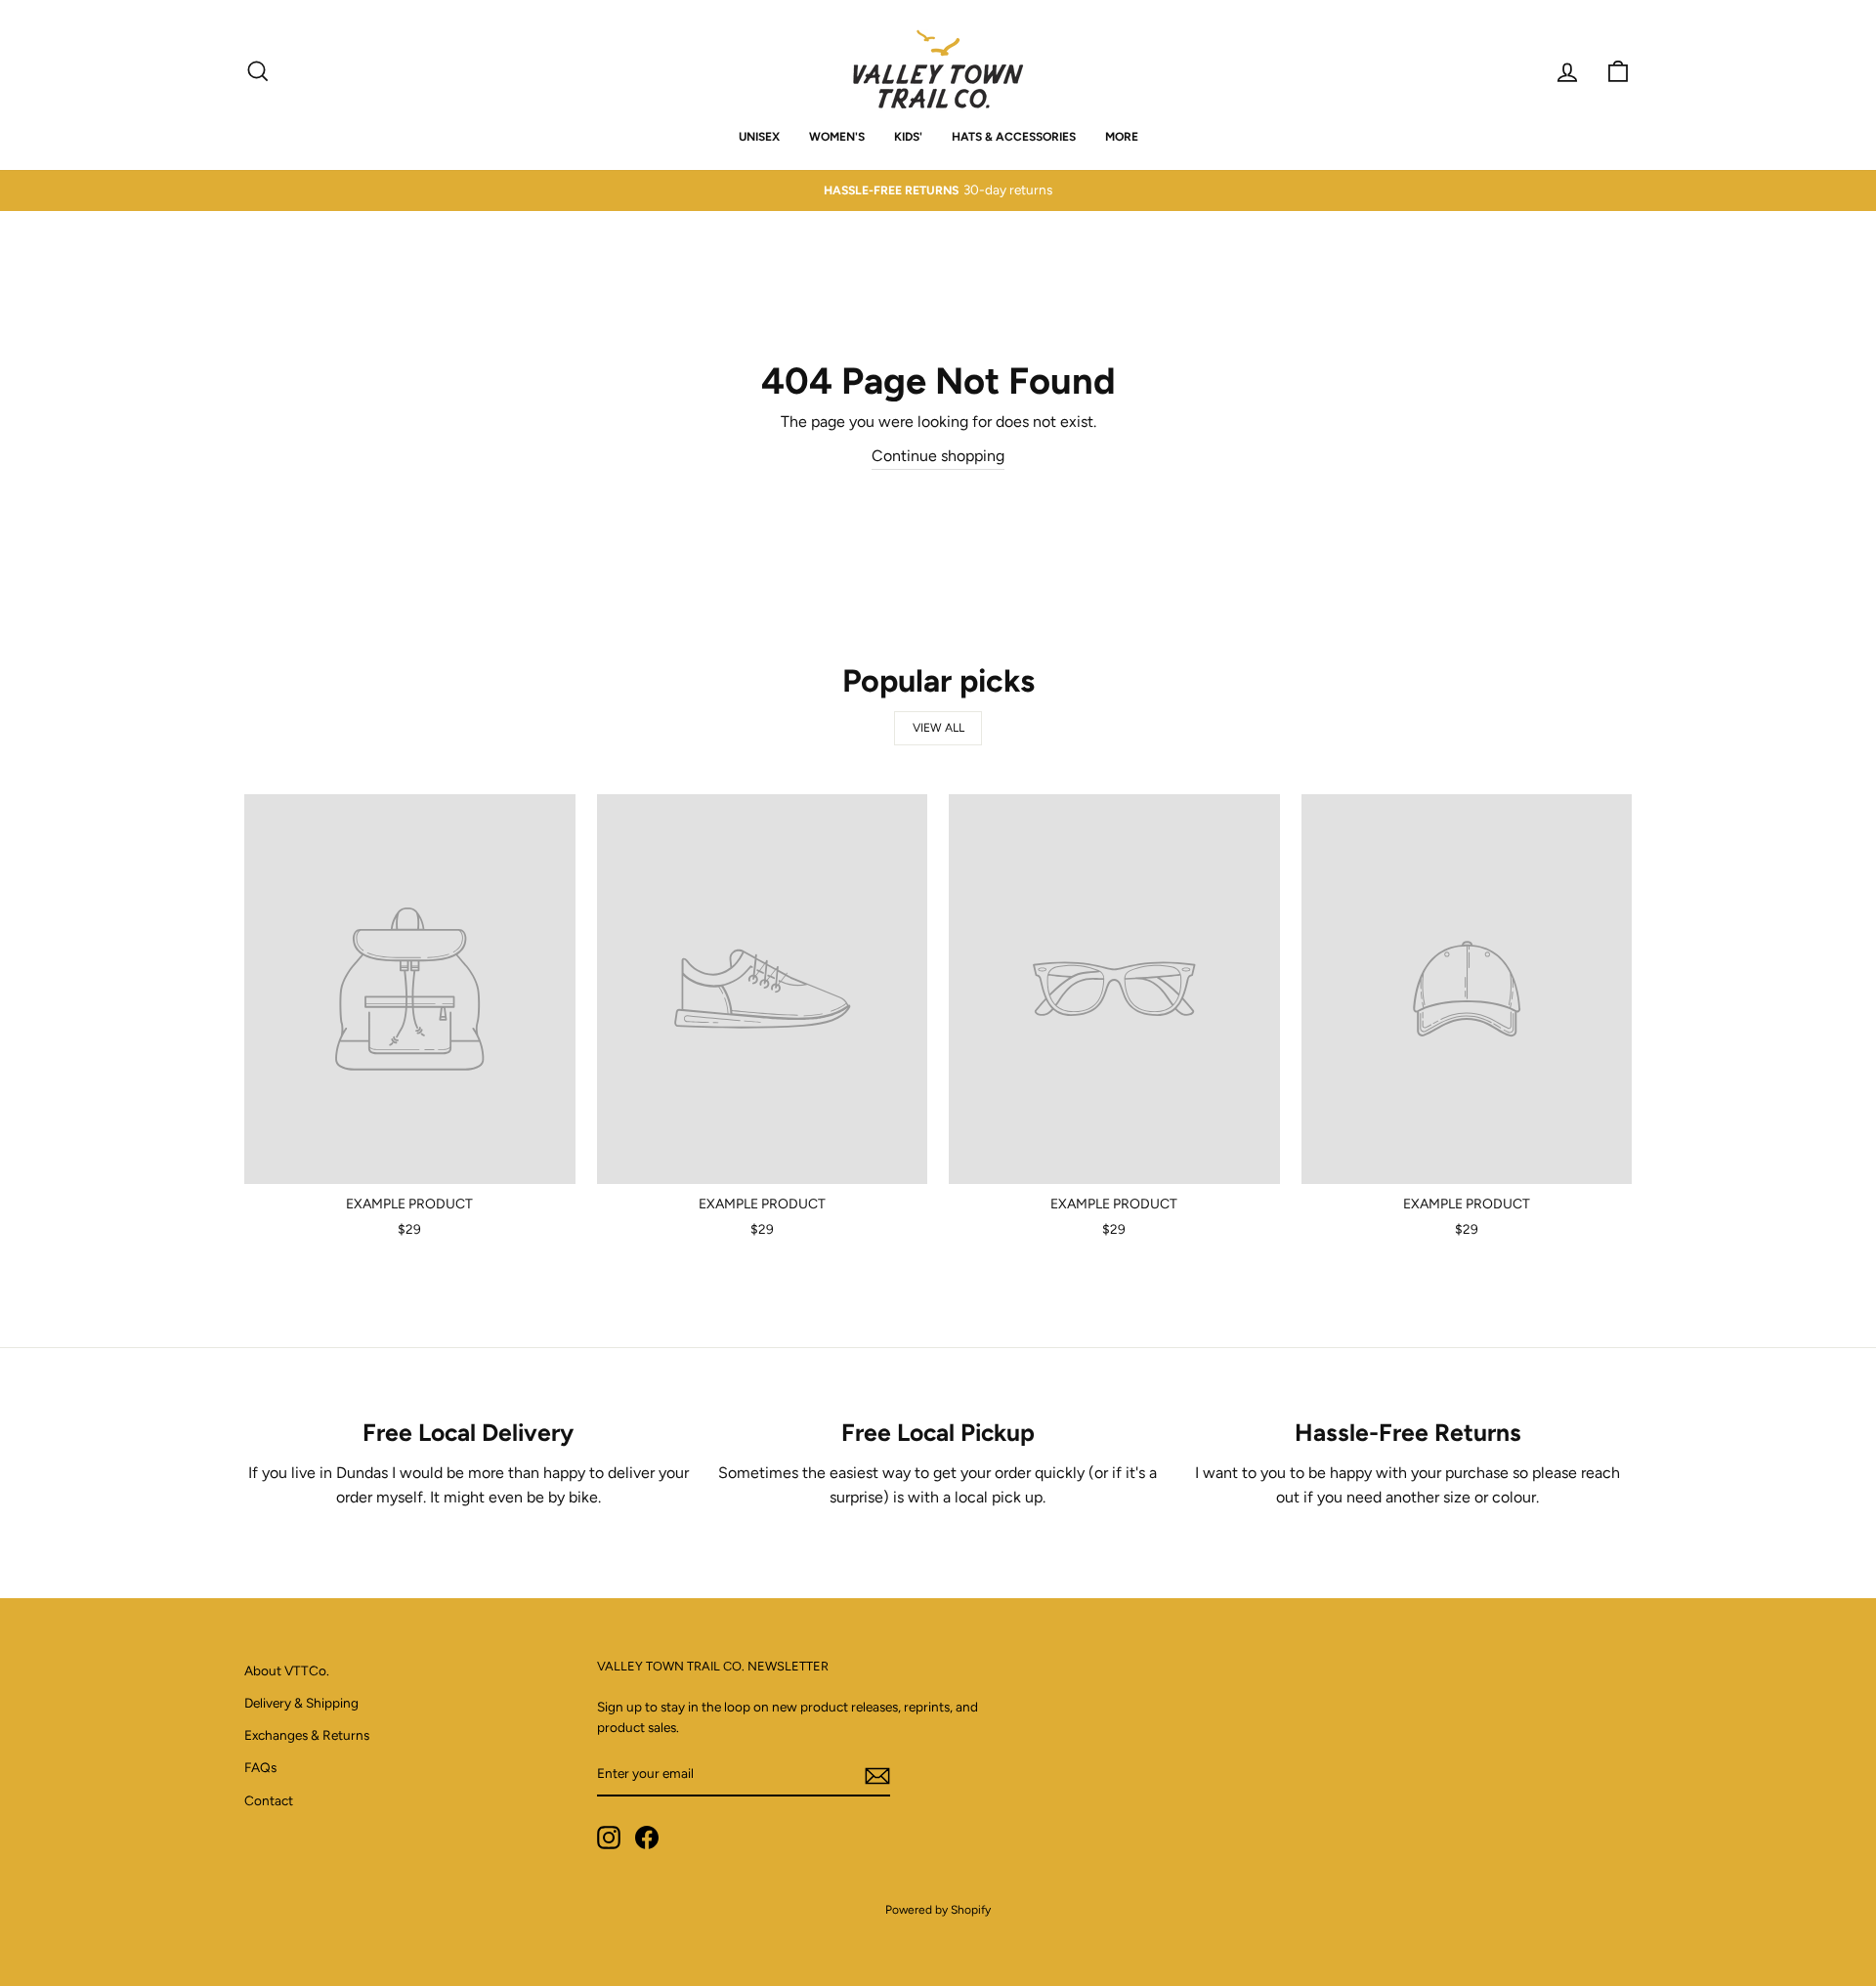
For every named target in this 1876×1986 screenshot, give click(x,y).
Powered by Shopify (938, 1910)
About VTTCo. (287, 1670)
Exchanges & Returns (307, 1735)
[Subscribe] (877, 1775)
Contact (269, 1800)
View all (938, 728)
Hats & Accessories (1014, 137)
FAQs (260, 1767)
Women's (837, 137)
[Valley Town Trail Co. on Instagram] (609, 1838)
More (1122, 137)
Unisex (759, 137)
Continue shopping (938, 456)
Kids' (908, 137)
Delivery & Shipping (301, 1703)
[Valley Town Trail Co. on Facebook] (647, 1838)
